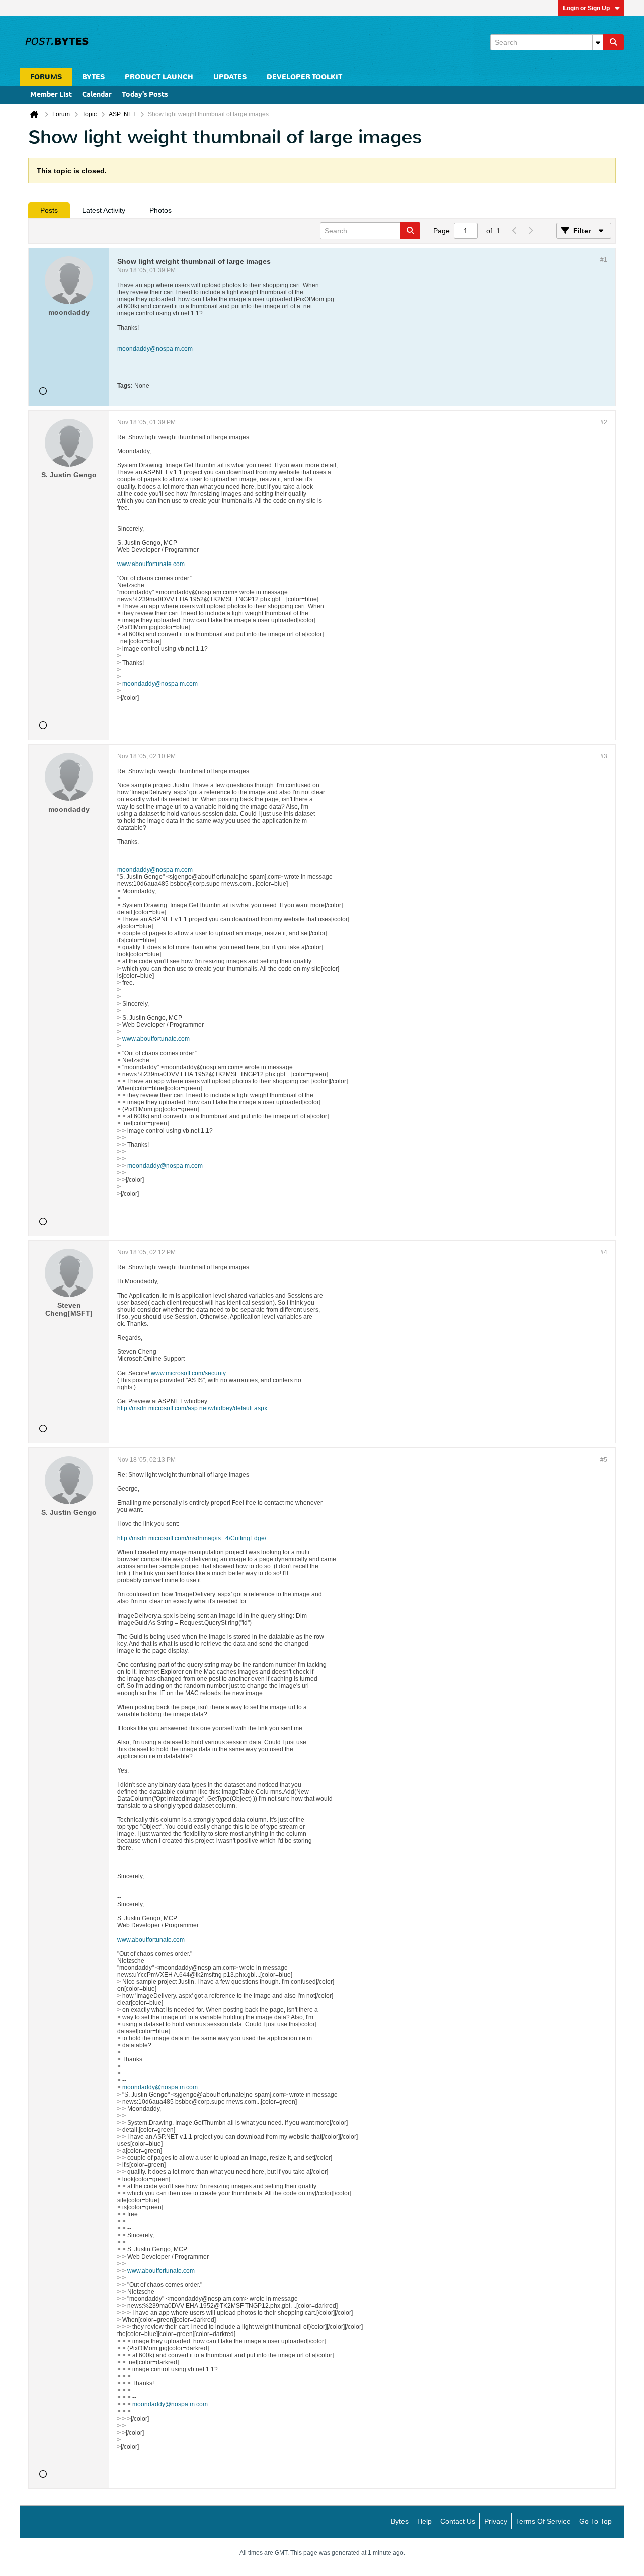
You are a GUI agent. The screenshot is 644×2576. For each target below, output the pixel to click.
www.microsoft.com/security (188, 1373)
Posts (49, 210)
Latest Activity (104, 210)
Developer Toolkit (304, 77)
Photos (160, 210)
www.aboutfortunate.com (151, 564)
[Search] (613, 42)
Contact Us (458, 2521)
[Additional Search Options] (598, 42)
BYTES (93, 77)
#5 (604, 1460)
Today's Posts (145, 95)
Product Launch (159, 77)
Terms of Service (543, 2521)
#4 (604, 1252)
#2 (604, 422)
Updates (230, 77)
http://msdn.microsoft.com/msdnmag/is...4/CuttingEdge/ (192, 1538)
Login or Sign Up (586, 8)
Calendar (97, 95)
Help (424, 2521)
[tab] (49, 210)
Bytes (400, 2521)
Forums (46, 77)
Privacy (496, 2521)
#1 (604, 260)
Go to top (595, 2521)
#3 (604, 756)
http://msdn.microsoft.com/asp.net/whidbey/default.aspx (192, 1408)
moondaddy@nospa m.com (155, 349)
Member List (51, 95)
